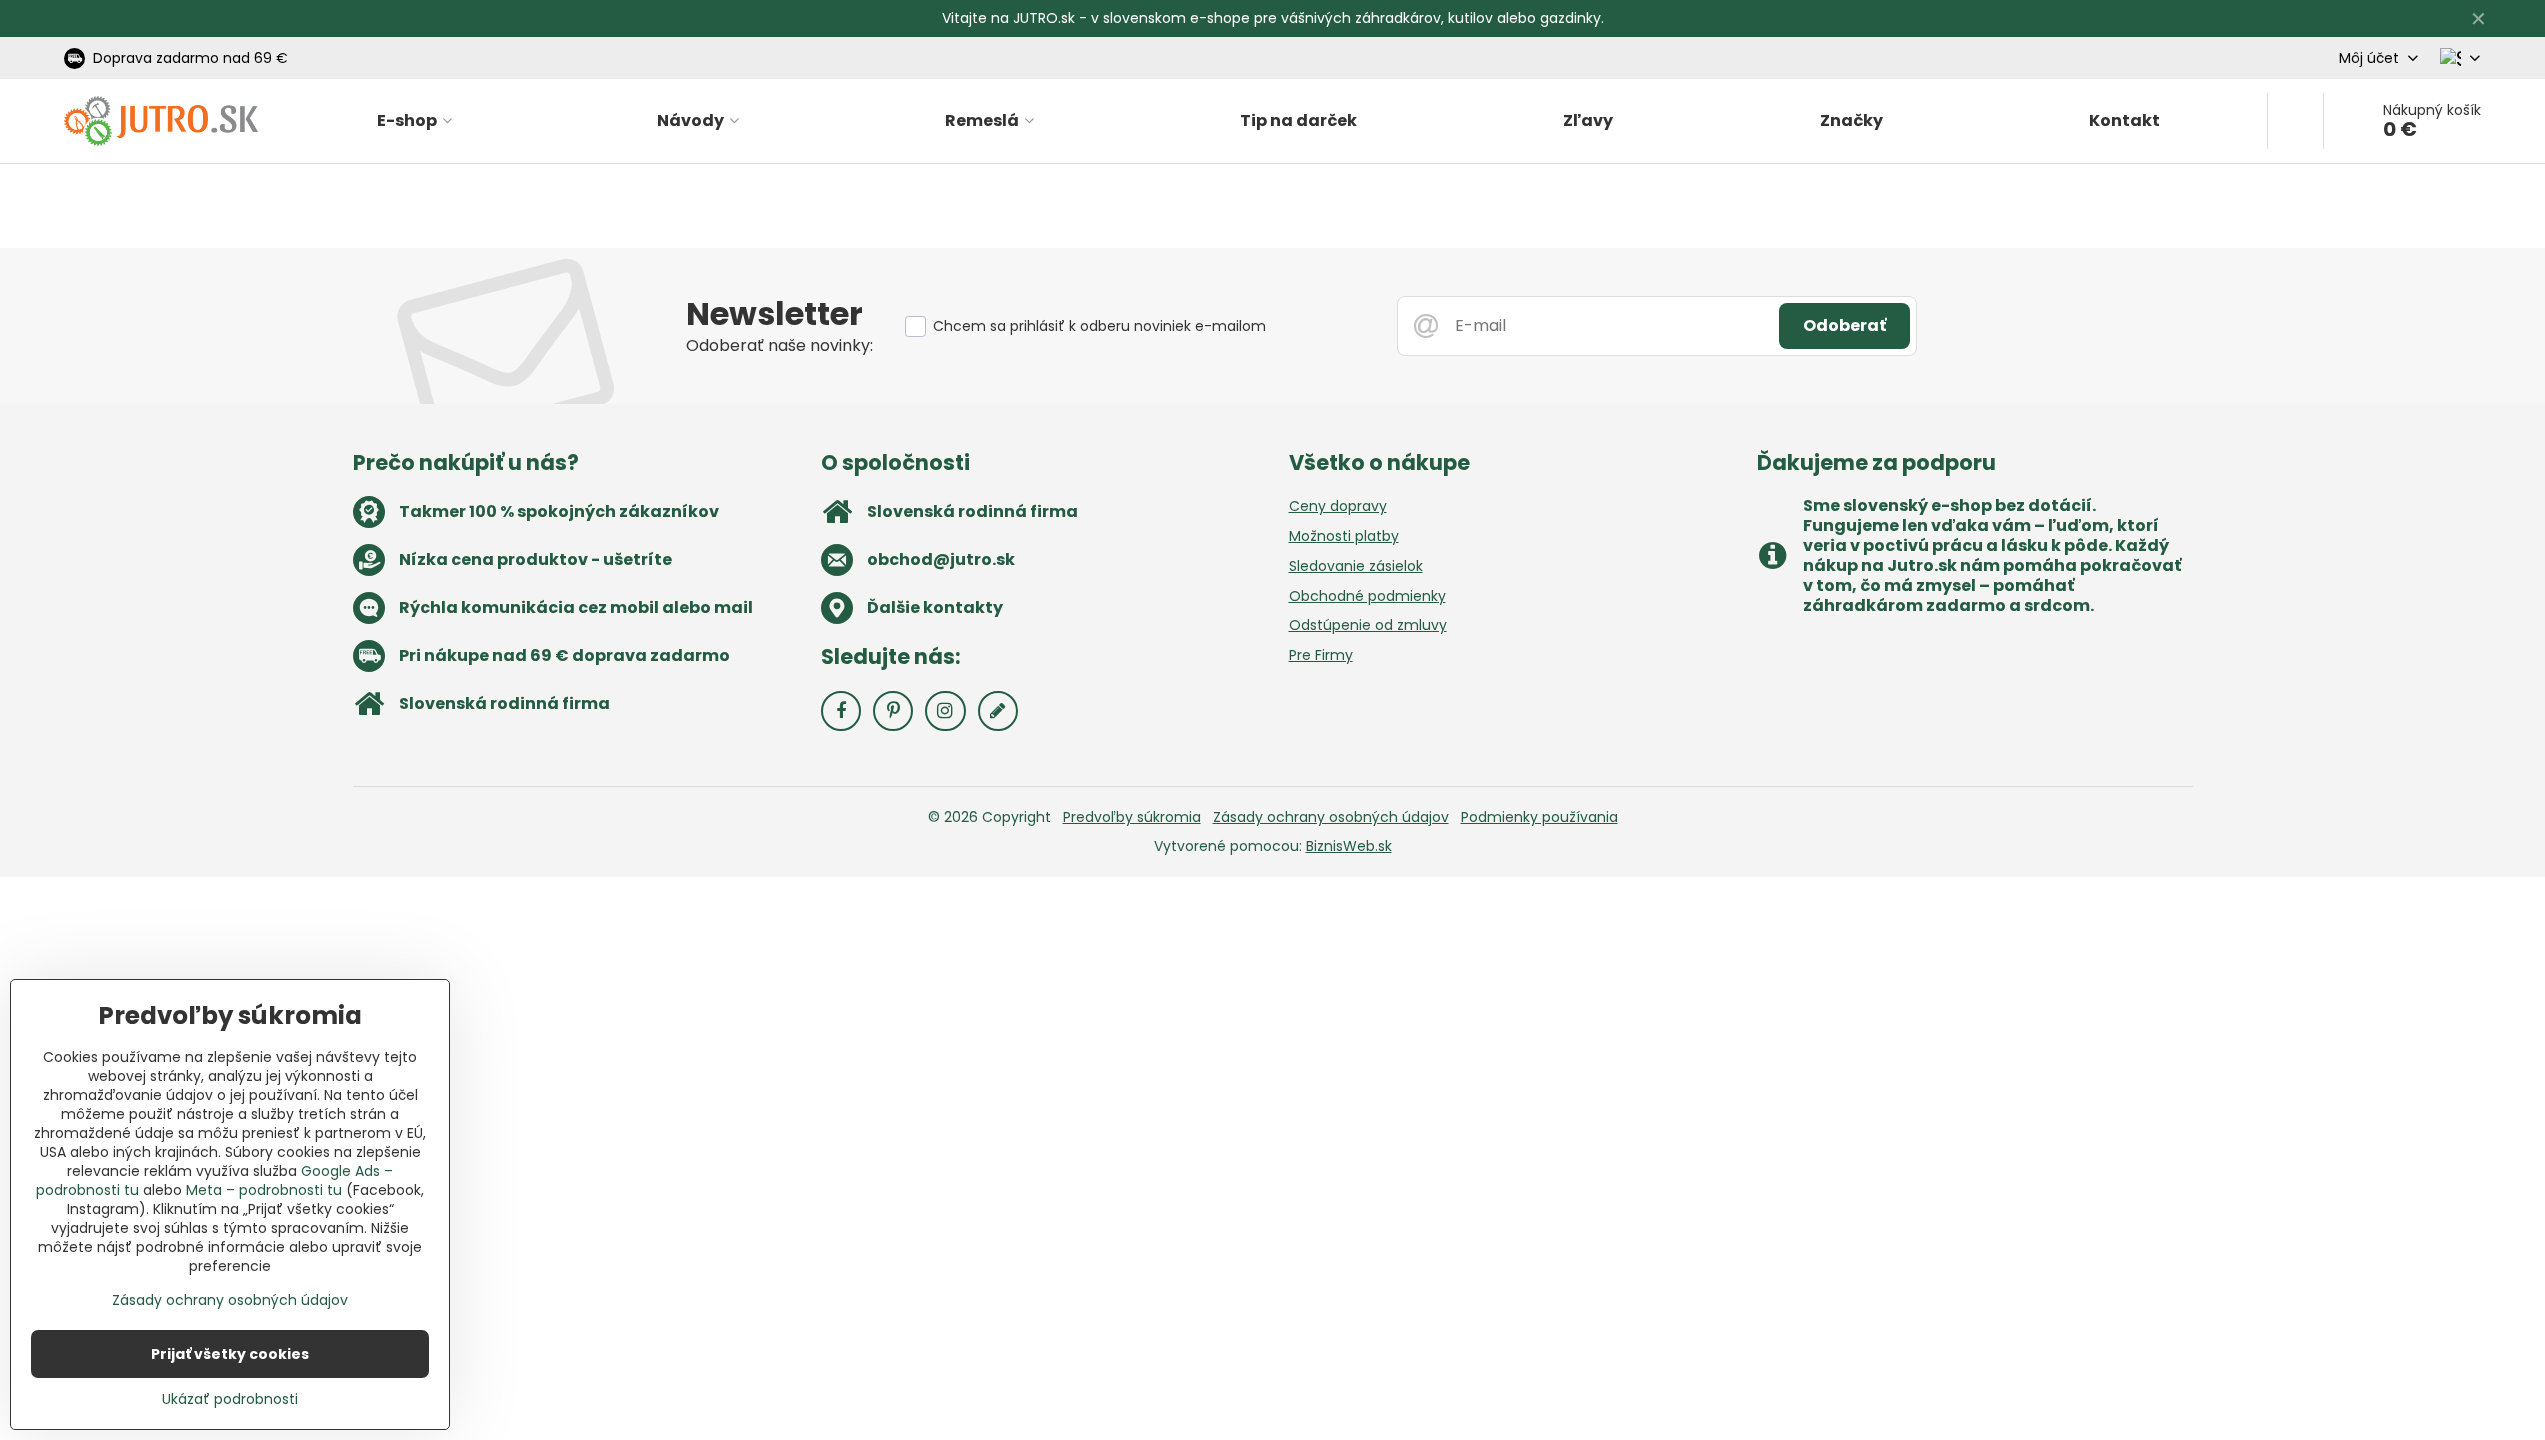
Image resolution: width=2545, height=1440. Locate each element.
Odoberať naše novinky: (779, 345)
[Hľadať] (2295, 121)
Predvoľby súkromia (1132, 817)
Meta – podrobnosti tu (264, 1190)
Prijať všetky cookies (230, 1354)
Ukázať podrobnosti (230, 1399)
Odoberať (1844, 325)
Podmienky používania (1539, 817)
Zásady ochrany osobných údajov (1331, 817)
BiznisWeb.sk (1349, 846)
